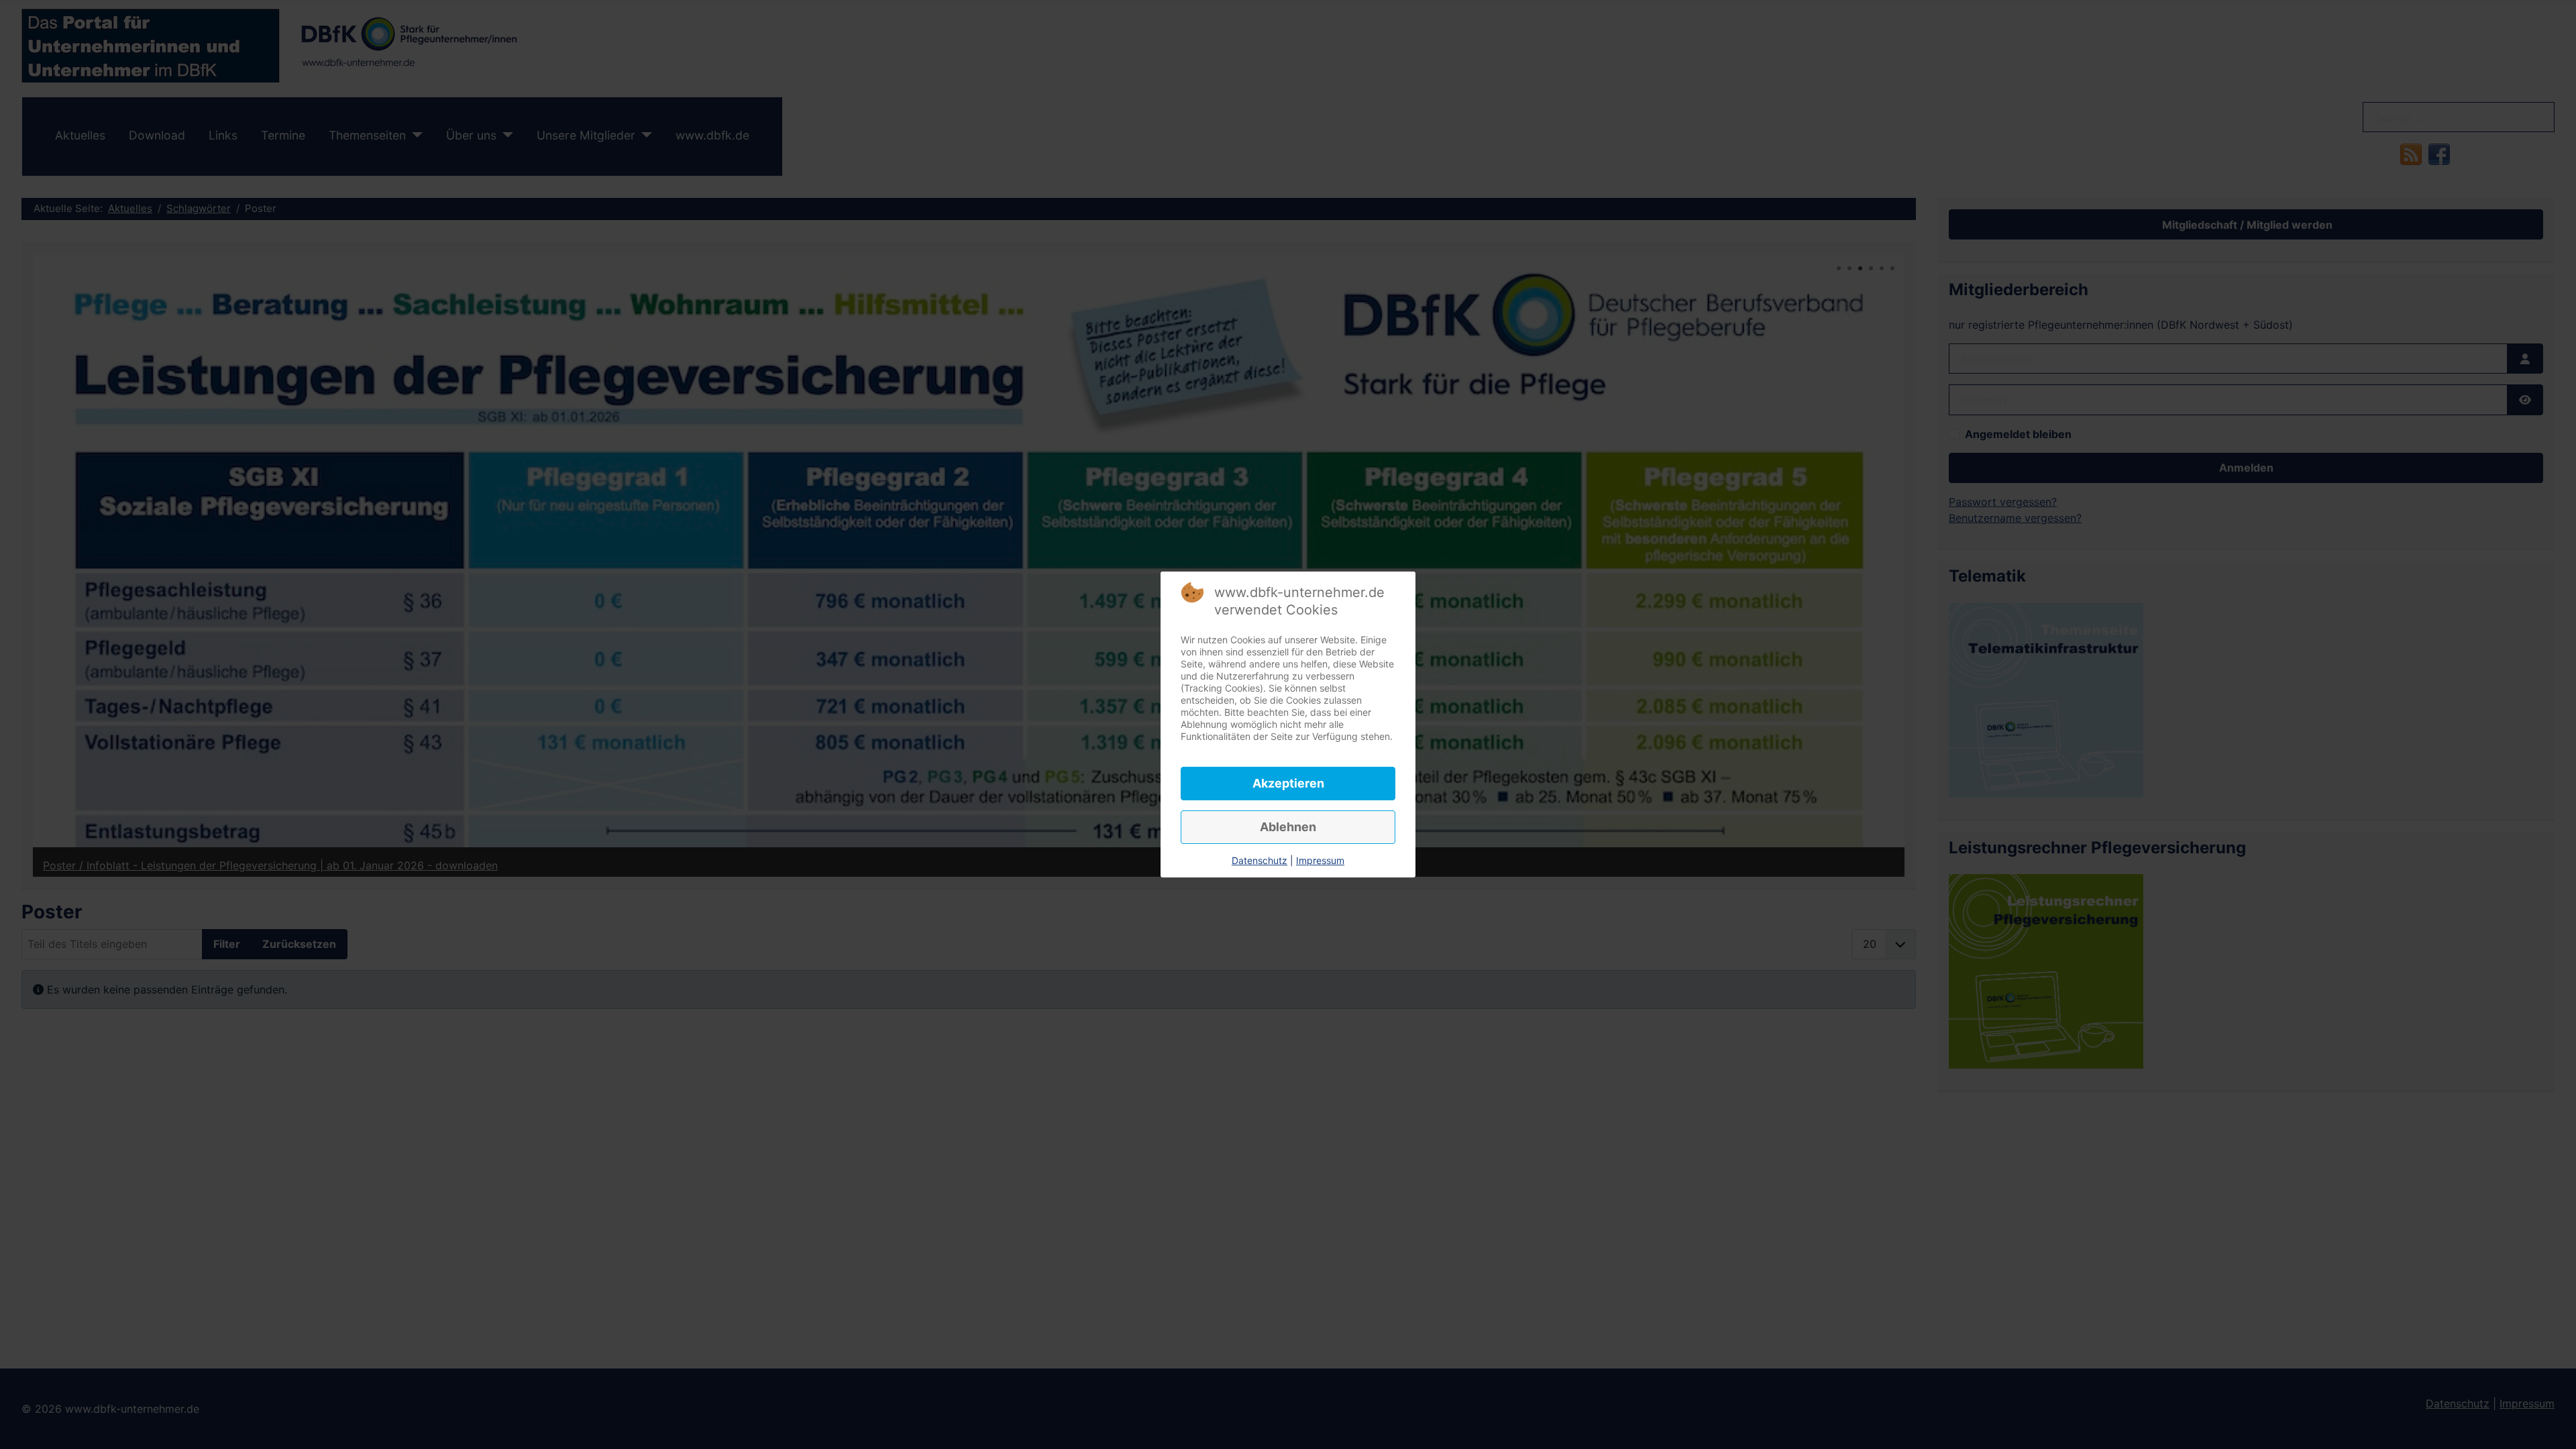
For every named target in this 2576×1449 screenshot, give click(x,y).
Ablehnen (1288, 827)
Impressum (1320, 860)
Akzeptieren (1288, 783)
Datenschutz (1259, 860)
